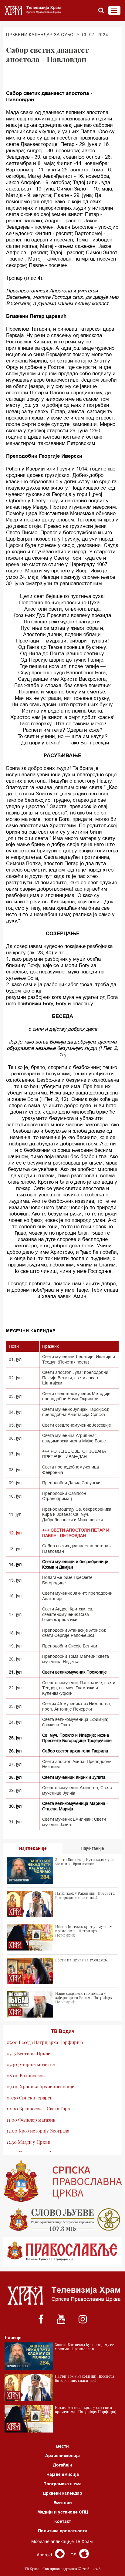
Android (45, 2555)
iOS (74, 2555)
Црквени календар (62, 2493)
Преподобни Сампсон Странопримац (64, 1496)
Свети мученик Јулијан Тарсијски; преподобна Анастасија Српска (76, 1412)
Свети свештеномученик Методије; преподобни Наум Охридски (77, 1396)
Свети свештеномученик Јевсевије (77, 1425)
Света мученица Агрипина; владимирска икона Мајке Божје (74, 1438)
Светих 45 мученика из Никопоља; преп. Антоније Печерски (77, 1706)
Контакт (63, 2521)
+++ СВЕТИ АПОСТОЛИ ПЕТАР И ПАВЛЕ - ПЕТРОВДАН (76, 1533)
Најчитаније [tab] (92, 1848)
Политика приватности (63, 2531)
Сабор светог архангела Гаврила (75, 1751)
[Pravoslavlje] (62, 2251)
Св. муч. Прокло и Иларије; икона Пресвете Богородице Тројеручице (77, 1738)
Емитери (63, 2503)
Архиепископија (62, 2456)
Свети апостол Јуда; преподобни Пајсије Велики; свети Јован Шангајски (75, 1378)
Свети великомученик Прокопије (74, 1672)
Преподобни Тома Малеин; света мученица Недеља (76, 1659)
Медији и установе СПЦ (63, 2512)
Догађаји (63, 2465)
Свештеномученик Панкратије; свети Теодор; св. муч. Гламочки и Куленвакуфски (79, 1688)
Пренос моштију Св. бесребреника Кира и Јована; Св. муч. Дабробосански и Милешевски (77, 1514)
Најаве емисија (63, 2474)
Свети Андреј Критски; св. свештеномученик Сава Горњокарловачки (68, 1614)
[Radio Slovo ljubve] (62, 2220)
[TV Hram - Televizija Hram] (32, 10)
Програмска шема (62, 2484)
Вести (62, 2446)
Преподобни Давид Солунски (71, 1483)
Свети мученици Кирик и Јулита (74, 1777)
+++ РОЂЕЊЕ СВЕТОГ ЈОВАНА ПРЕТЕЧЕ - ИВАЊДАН (74, 1454)
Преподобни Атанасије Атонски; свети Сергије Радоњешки (74, 1633)
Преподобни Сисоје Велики (70, 1646)
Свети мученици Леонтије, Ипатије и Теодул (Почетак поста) (79, 1359)
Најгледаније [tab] (33, 1848)
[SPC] (62, 2181)
